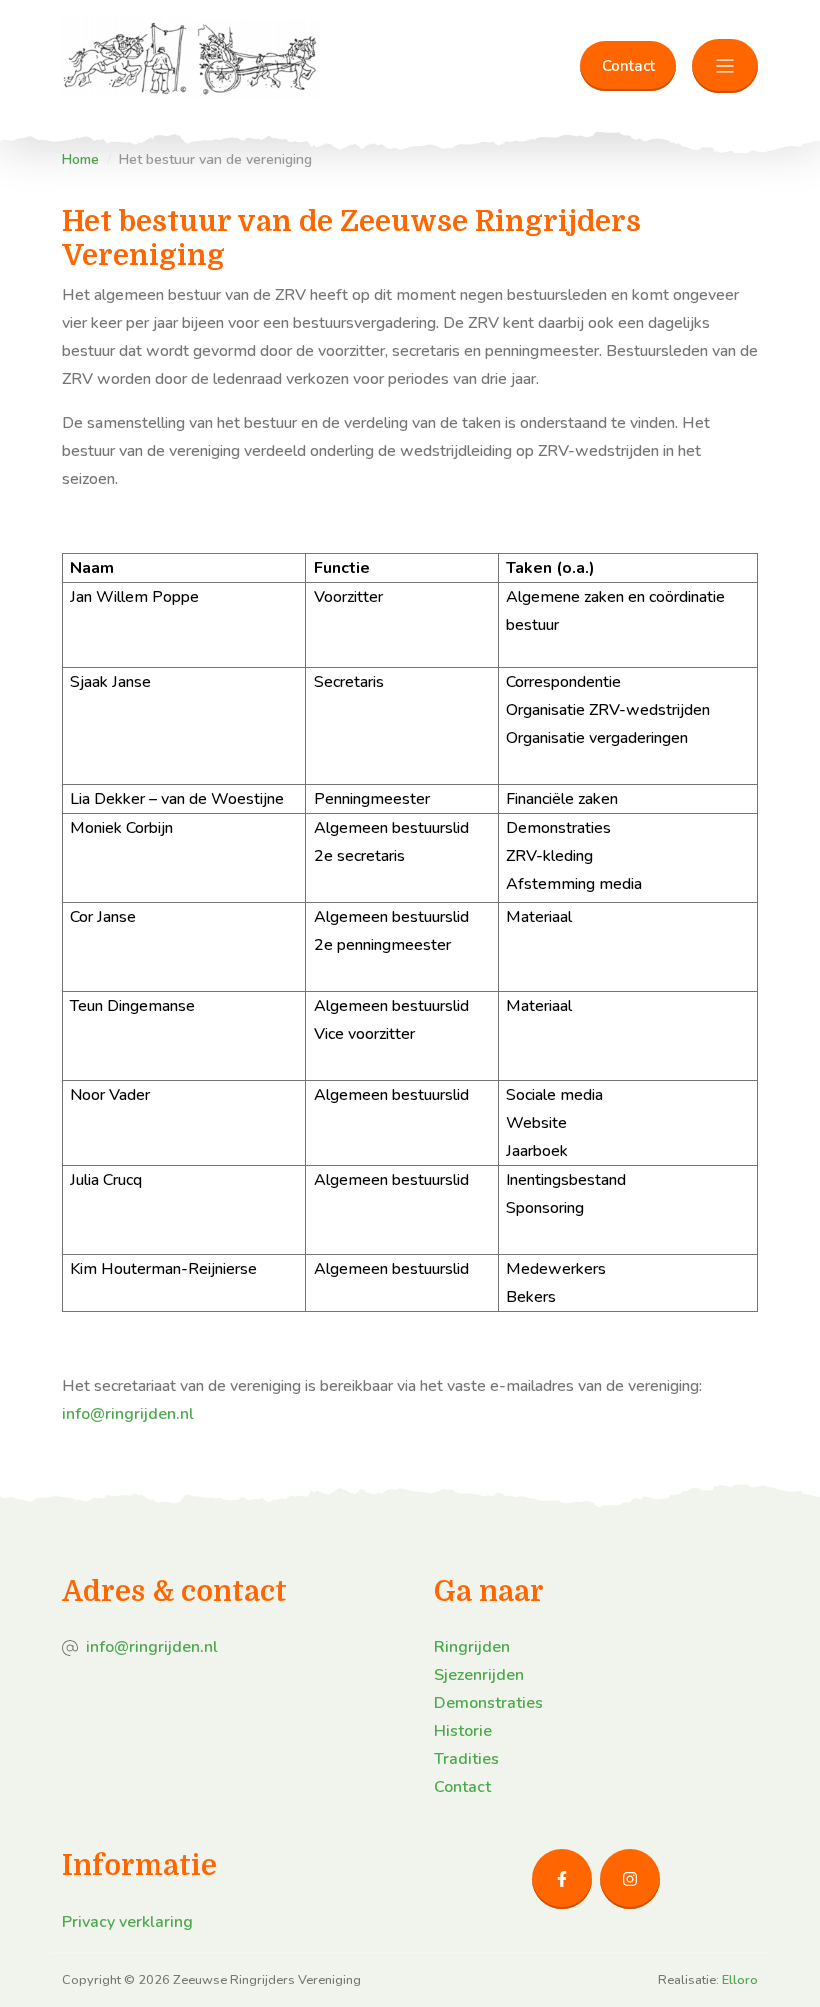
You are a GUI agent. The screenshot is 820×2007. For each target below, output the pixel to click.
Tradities (466, 1759)
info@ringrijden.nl (128, 1414)
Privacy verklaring (127, 1922)
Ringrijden (472, 1647)
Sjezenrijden (479, 1675)
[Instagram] (630, 1879)
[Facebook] (562, 1879)
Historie (463, 1731)
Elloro (740, 1980)
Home (80, 159)
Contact (628, 66)
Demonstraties (488, 1703)
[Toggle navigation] (725, 66)
